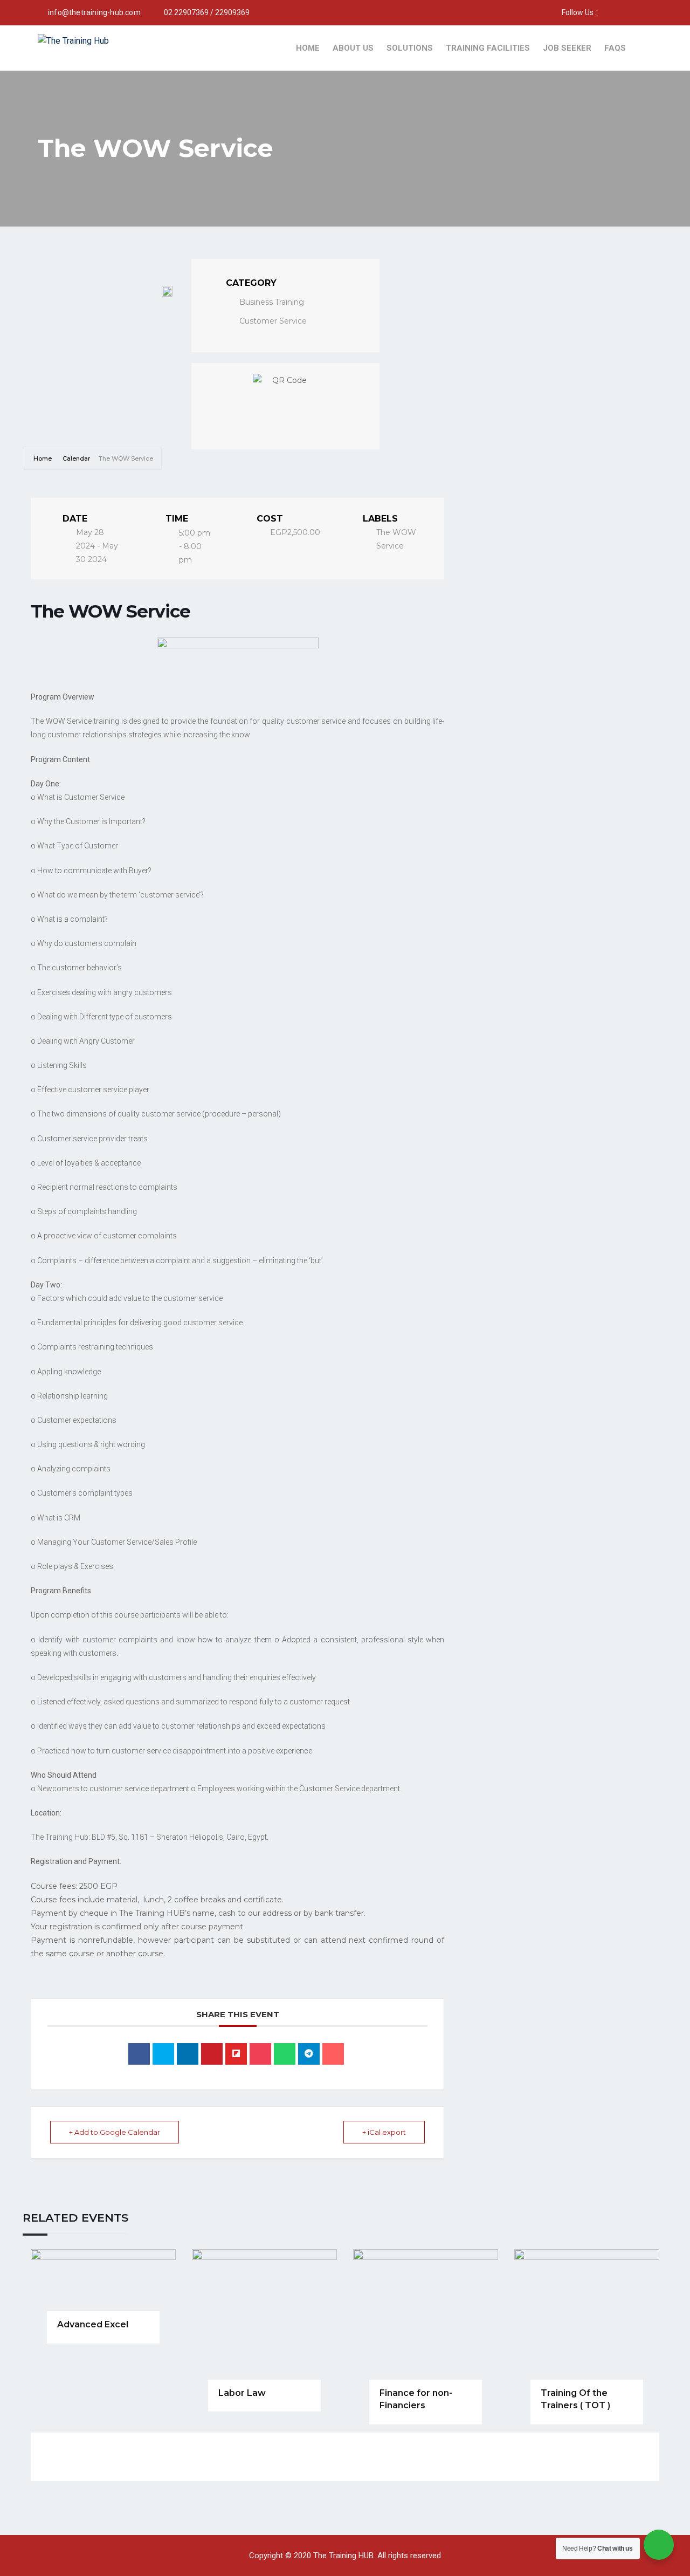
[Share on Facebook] (139, 2054)
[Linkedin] (188, 2054)
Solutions (410, 48)
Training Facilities (488, 48)
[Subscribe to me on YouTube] (618, 12)
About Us (353, 48)
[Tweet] (163, 2054)
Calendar (76, 458)
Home (308, 48)
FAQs (615, 48)
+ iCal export (384, 2132)
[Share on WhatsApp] (285, 2054)
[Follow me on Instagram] (632, 12)
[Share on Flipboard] (236, 2054)
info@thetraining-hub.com (94, 12)
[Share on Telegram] (309, 2054)
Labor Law (242, 2393)
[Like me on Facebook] (605, 12)
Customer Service (273, 321)
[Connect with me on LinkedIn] (646, 12)
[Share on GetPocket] (260, 2054)
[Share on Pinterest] (212, 2054)
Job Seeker (567, 48)
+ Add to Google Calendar (115, 2132)
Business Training (272, 302)
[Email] (333, 2054)
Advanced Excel (93, 2324)
